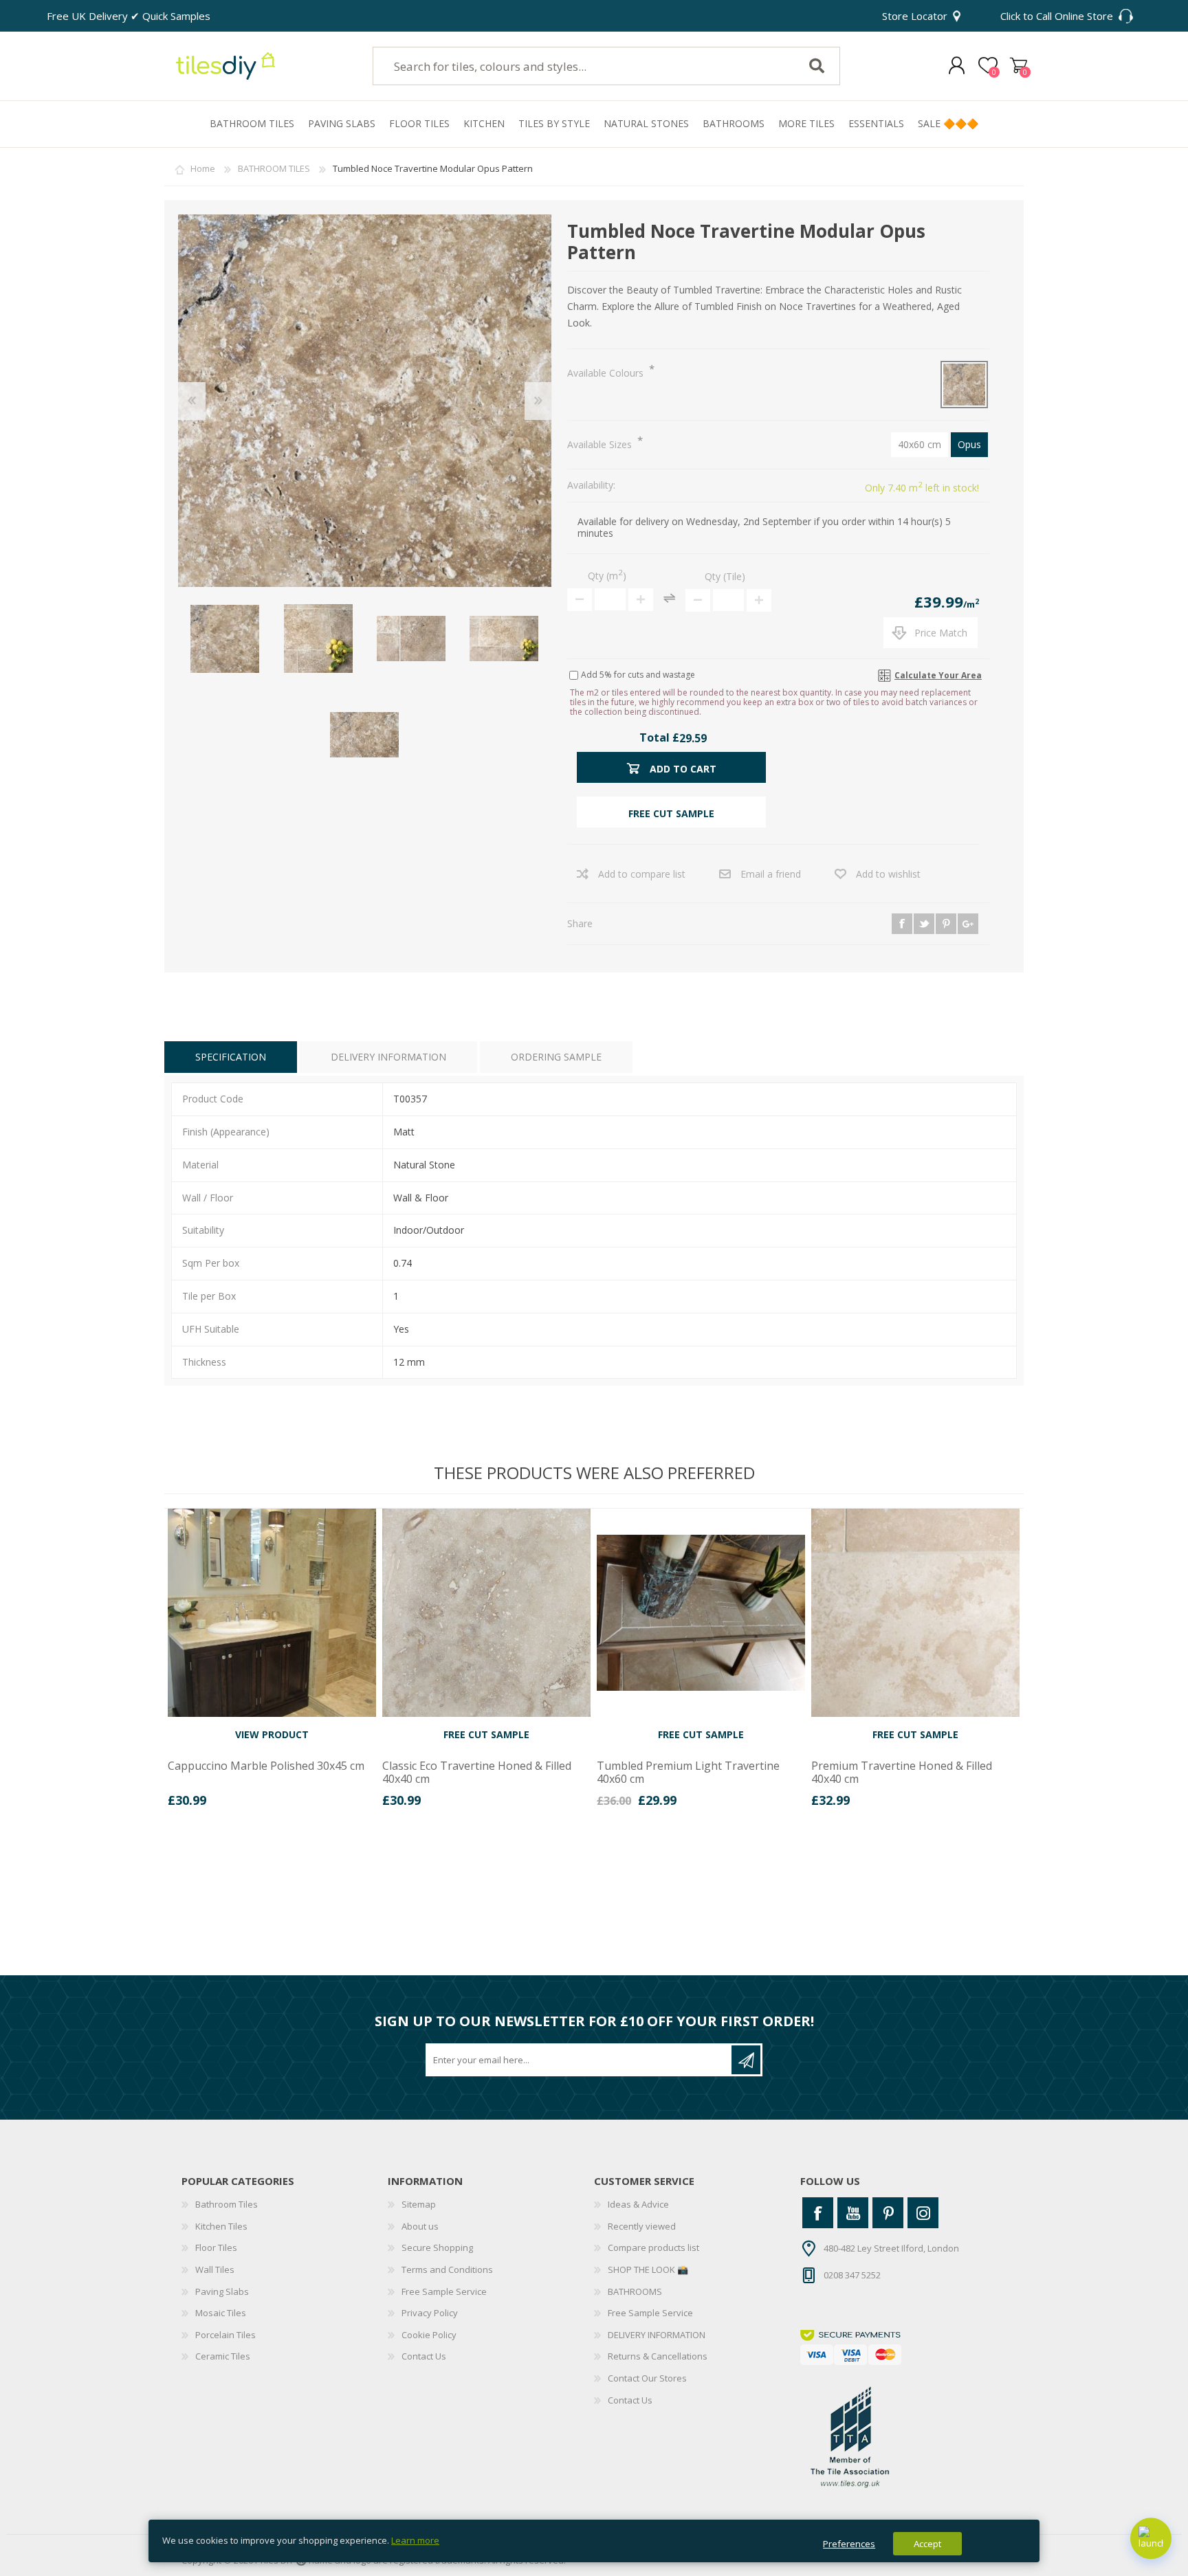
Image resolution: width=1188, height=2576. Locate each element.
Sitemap (419, 2204)
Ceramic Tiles (223, 2356)
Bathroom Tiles (227, 2204)
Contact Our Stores (647, 2378)
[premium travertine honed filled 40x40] (915, 1613)
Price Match (941, 633)
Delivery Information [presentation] (388, 1057)
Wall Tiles (215, 2269)
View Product (272, 1734)
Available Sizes (601, 444)
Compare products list (653, 2247)
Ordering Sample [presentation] (556, 1057)
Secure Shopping (437, 2247)
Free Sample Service (444, 2291)
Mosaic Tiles (221, 2313)
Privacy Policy (430, 2313)
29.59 (693, 738)
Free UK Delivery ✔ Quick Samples (129, 16)
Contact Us (424, 2356)
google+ (968, 924)
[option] (272, 1663)
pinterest (946, 924)
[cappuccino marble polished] (272, 1613)
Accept (927, 2544)
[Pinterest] (888, 2213)
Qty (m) (607, 576)
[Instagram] (923, 2213)
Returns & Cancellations (658, 2356)
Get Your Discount (746, 2060)
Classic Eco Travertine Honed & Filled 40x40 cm (477, 1773)
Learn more (415, 2540)
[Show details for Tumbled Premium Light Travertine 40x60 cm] (701, 1613)
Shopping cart (1019, 66)
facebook (902, 924)
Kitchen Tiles (221, 2226)
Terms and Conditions (447, 2269)
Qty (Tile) (725, 576)
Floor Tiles (216, 2247)
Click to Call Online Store (1057, 16)
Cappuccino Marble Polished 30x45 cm (266, 1766)
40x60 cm (920, 444)
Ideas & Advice (638, 2204)
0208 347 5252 (852, 2275)
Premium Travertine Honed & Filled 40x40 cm (902, 1773)
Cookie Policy (429, 2335)
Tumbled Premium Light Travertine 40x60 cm (688, 1773)
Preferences (849, 2544)
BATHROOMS (635, 2291)
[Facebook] (818, 2213)
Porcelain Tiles (225, 2335)
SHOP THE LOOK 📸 (648, 2269)
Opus (969, 444)
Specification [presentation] (231, 1057)
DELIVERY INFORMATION (657, 2335)
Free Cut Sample (486, 1734)
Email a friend (771, 874)
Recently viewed (642, 2226)
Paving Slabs (222, 2291)
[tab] (231, 1057)
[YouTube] (853, 2213)
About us (420, 2226)
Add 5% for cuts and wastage (638, 675)
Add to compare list (642, 874)
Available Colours (607, 373)
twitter (924, 924)
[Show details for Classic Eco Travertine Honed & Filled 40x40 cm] (486, 1613)
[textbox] (575, 66)
